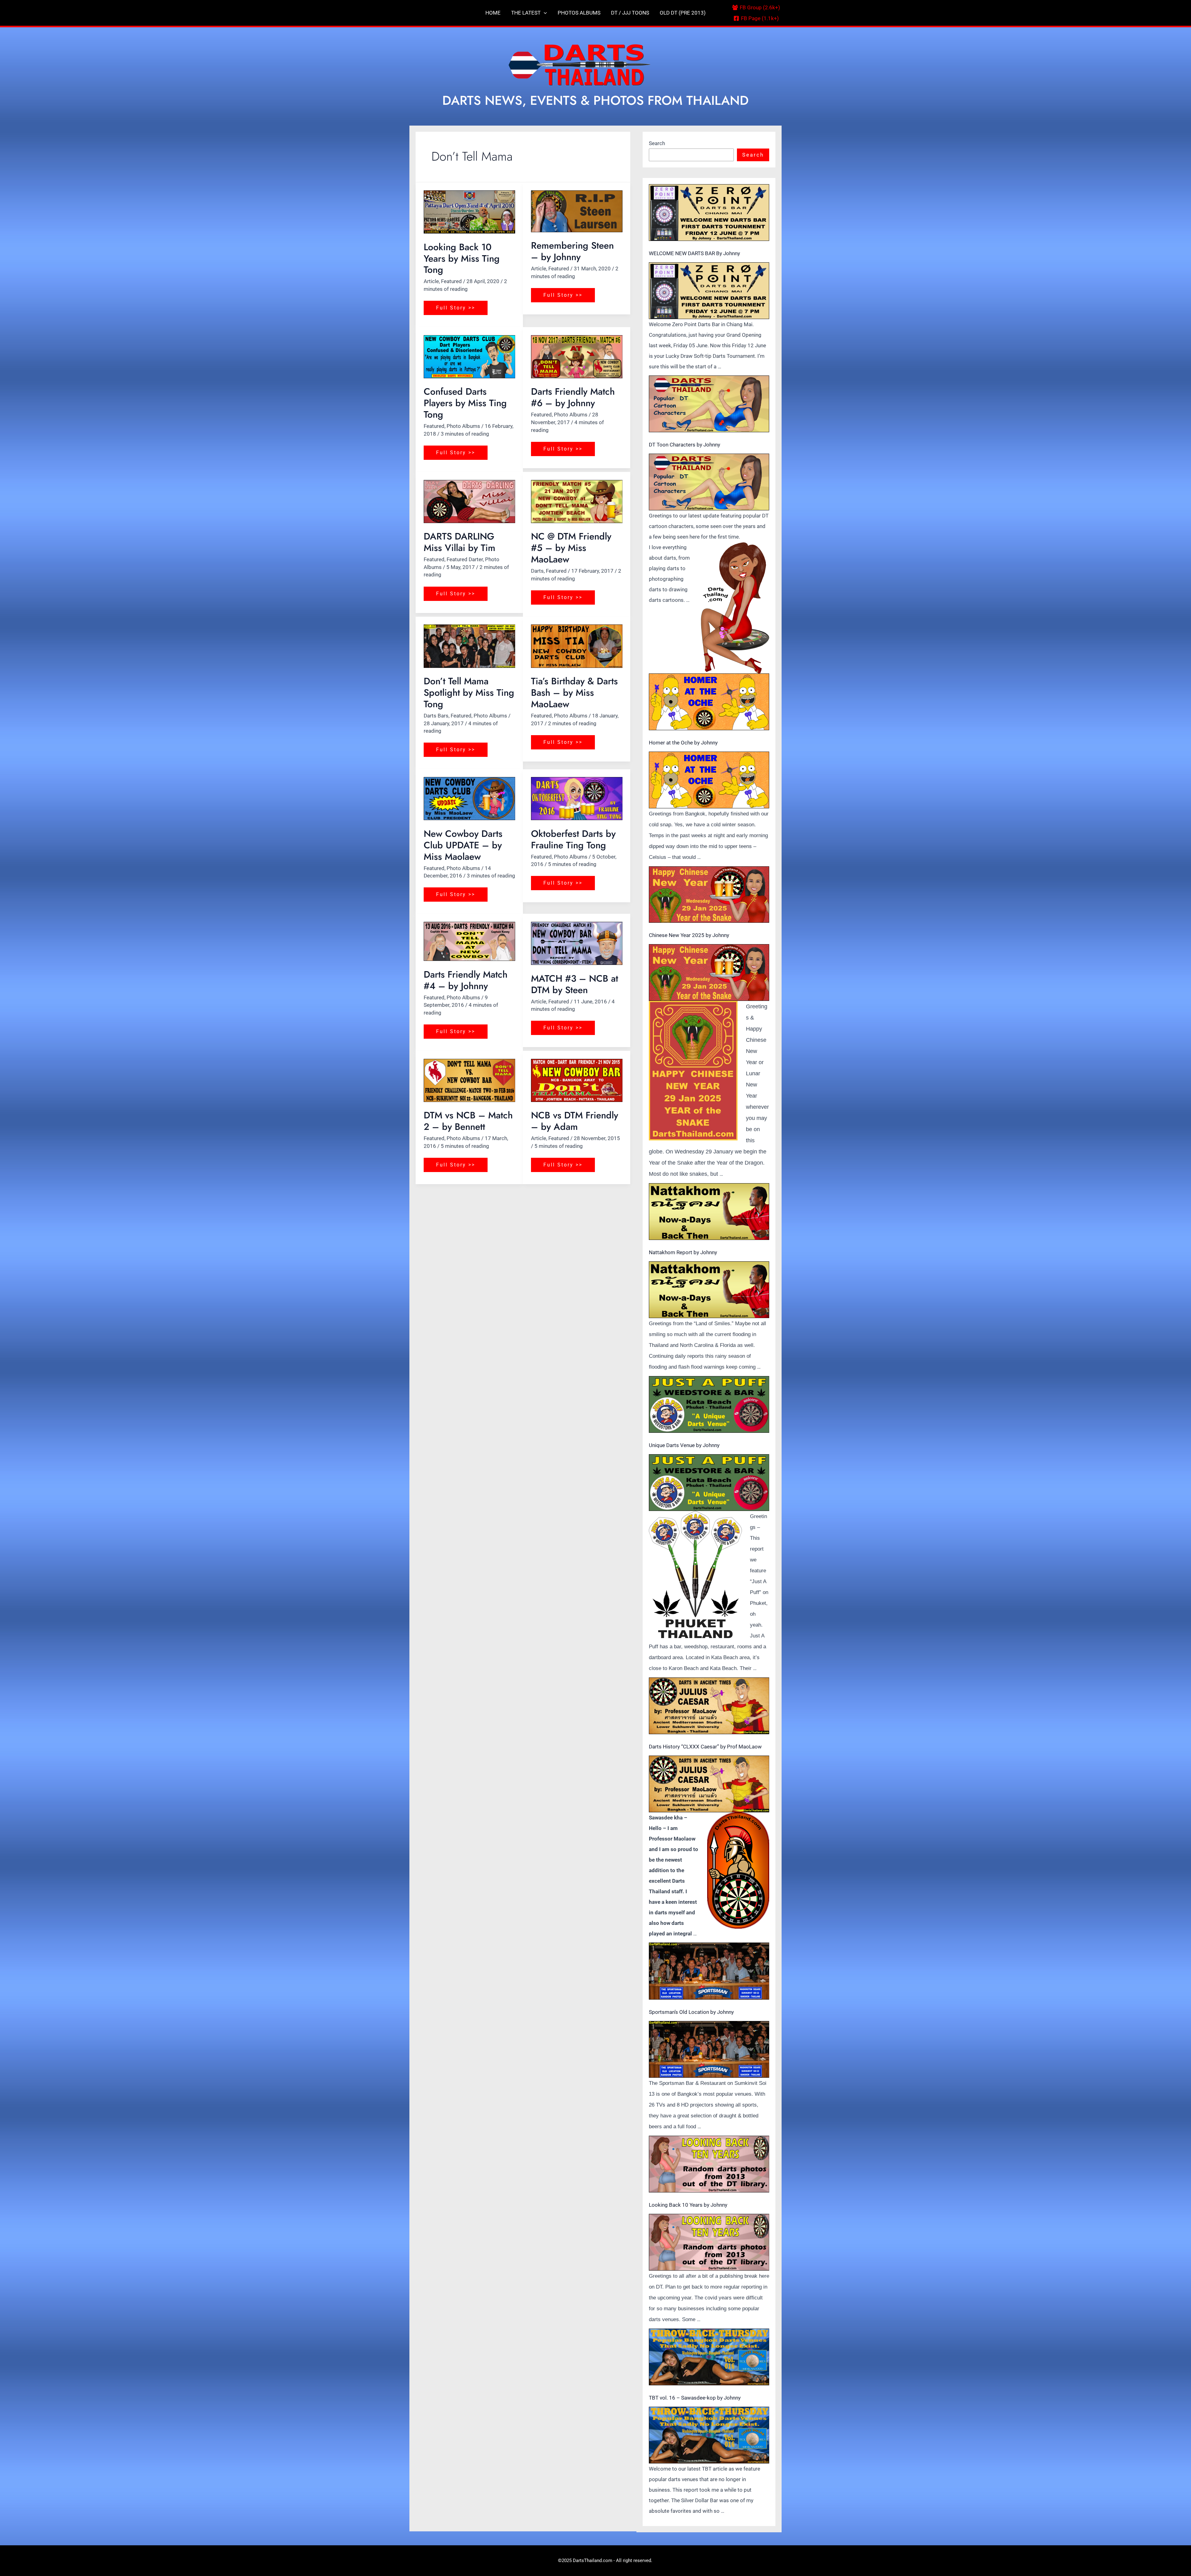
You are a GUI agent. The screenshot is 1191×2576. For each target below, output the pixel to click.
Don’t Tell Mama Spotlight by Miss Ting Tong (469, 693)
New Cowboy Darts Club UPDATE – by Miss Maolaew (463, 845)
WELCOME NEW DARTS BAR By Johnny (694, 253)
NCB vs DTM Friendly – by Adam (575, 1121)
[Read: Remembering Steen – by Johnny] (577, 211)
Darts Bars (436, 716)
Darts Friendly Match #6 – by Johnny (573, 397)
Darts (537, 571)
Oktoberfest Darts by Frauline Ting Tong (573, 839)
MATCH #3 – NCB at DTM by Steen (575, 984)
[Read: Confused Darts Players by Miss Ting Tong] (469, 357)
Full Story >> (455, 306)
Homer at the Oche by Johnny (683, 743)
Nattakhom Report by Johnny (683, 1252)
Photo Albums (463, 426)
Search (657, 143)
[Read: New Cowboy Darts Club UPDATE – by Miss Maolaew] (469, 799)
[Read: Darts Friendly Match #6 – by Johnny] (577, 357)
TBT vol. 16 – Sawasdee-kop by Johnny (695, 2398)
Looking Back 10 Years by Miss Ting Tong (462, 258)
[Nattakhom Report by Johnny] (709, 1212)
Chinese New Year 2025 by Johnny (689, 935)
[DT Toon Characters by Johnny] (709, 404)
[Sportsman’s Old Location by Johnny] (709, 1971)
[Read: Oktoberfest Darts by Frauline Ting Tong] (577, 799)
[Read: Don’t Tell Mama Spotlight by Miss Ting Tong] (469, 646)
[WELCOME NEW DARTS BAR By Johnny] (709, 213)
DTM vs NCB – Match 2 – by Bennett (468, 1121)
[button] (544, 13)
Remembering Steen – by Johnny (572, 251)
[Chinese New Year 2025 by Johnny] (709, 895)
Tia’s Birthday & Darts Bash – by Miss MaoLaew (574, 693)
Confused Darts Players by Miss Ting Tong (465, 403)
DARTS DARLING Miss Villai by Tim (459, 542)
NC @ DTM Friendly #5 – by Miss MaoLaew (571, 548)
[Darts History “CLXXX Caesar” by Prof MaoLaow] (709, 1706)
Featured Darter (465, 559)
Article (431, 281)
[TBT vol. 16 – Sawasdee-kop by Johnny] (709, 2357)
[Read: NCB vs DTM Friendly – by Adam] (577, 1080)
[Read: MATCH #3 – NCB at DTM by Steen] (577, 943)
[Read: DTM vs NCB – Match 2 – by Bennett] (469, 1080)
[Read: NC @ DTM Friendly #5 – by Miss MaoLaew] (577, 502)
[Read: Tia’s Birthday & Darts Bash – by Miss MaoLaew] (577, 646)
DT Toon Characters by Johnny (685, 445)
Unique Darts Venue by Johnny (684, 1445)
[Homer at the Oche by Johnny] (709, 702)
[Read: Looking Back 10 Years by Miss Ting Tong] (469, 212)
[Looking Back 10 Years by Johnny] (709, 2164)
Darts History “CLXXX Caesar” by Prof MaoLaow (705, 1747)
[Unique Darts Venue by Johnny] (709, 1404)
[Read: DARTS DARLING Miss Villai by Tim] (469, 502)
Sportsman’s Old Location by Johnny (691, 2012)
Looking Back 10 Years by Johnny (688, 2205)
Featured (451, 281)
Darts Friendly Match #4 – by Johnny (466, 980)
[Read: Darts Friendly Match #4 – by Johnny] (469, 941)
